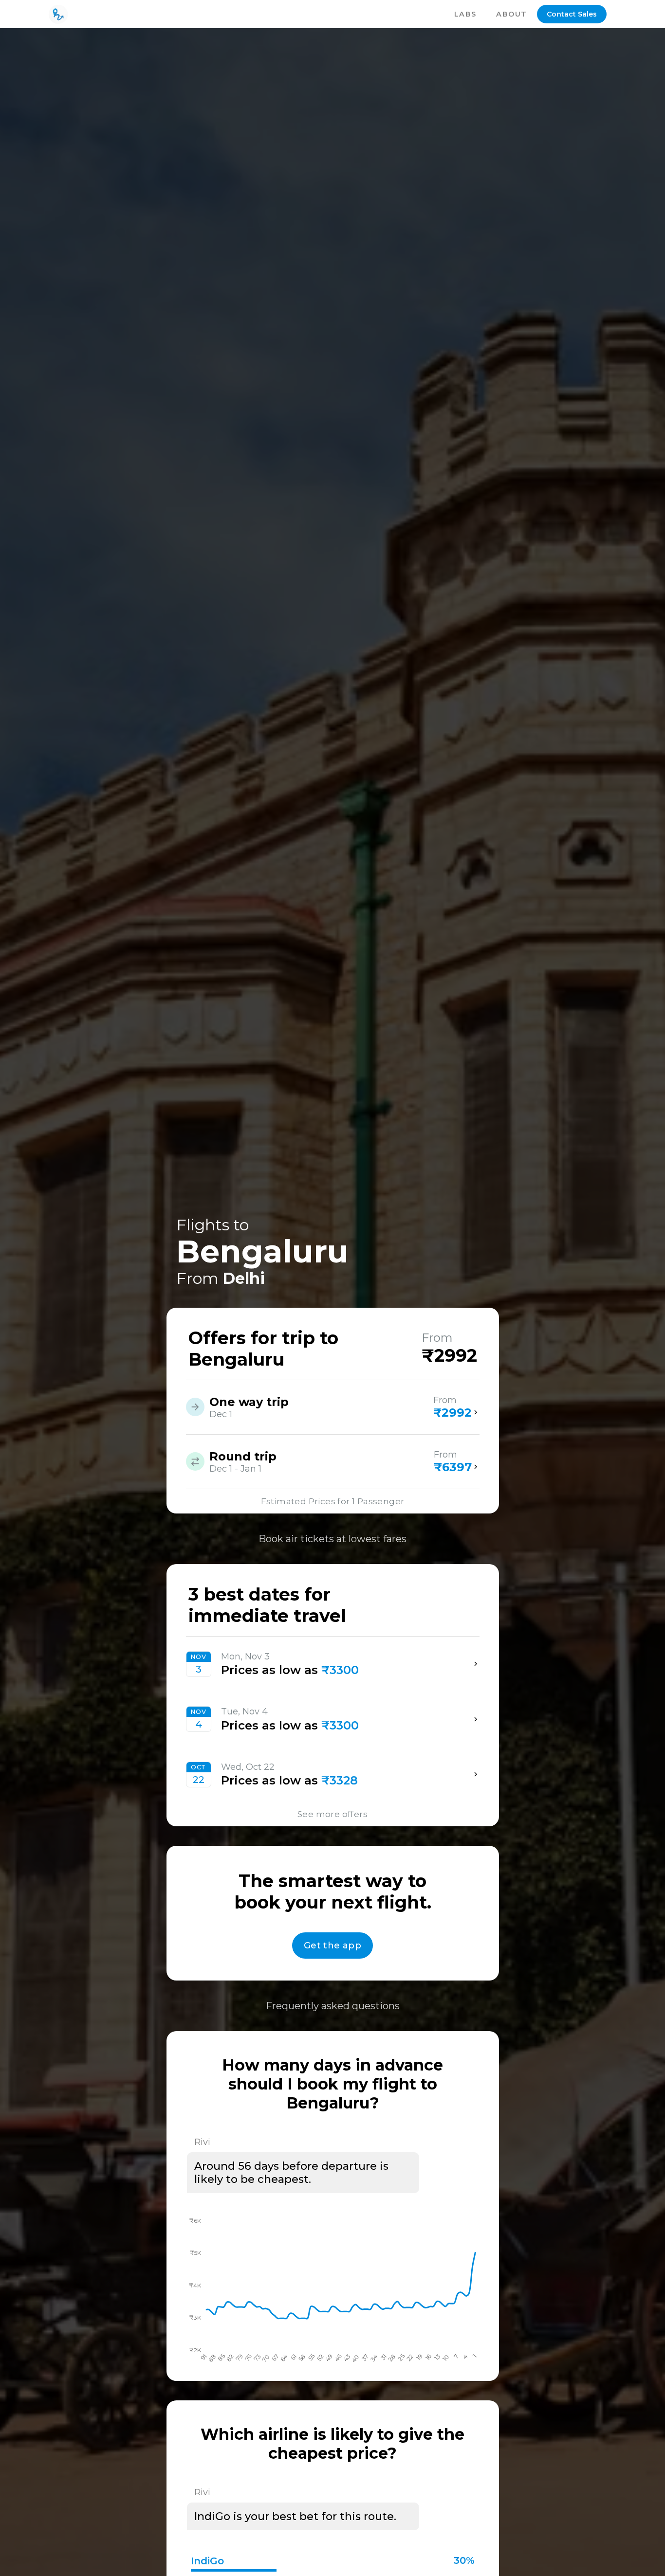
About (512, 14)
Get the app (332, 1946)
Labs (465, 14)
